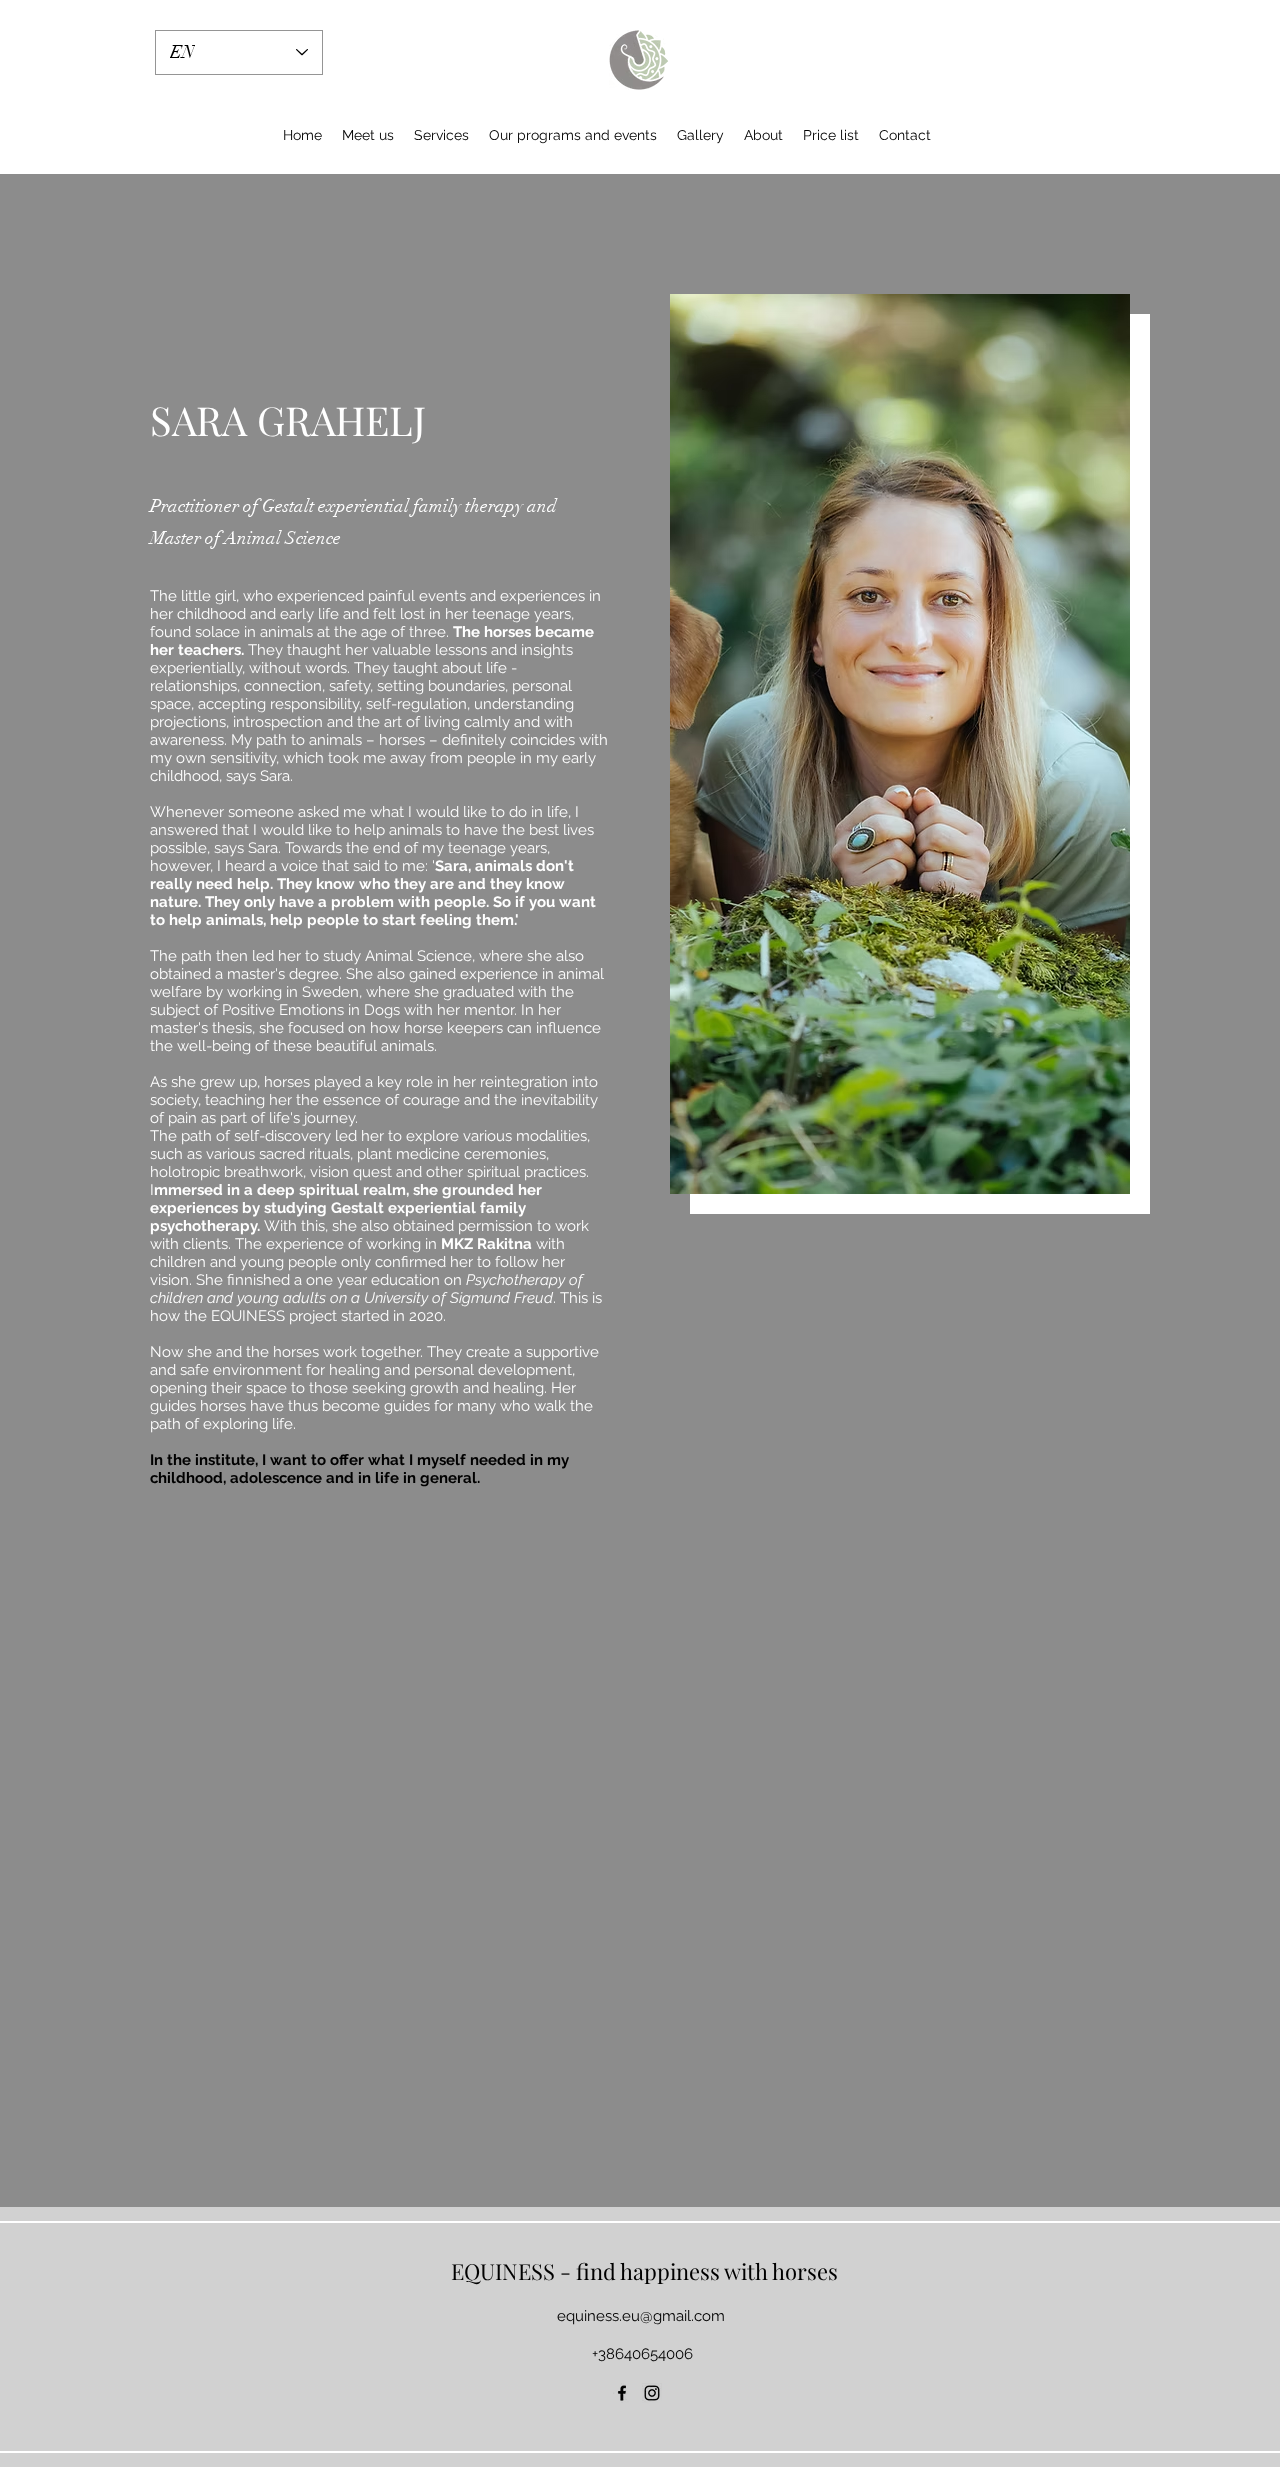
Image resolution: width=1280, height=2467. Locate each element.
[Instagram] (652, 2393)
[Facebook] (622, 2393)
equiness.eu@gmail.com (641, 2316)
